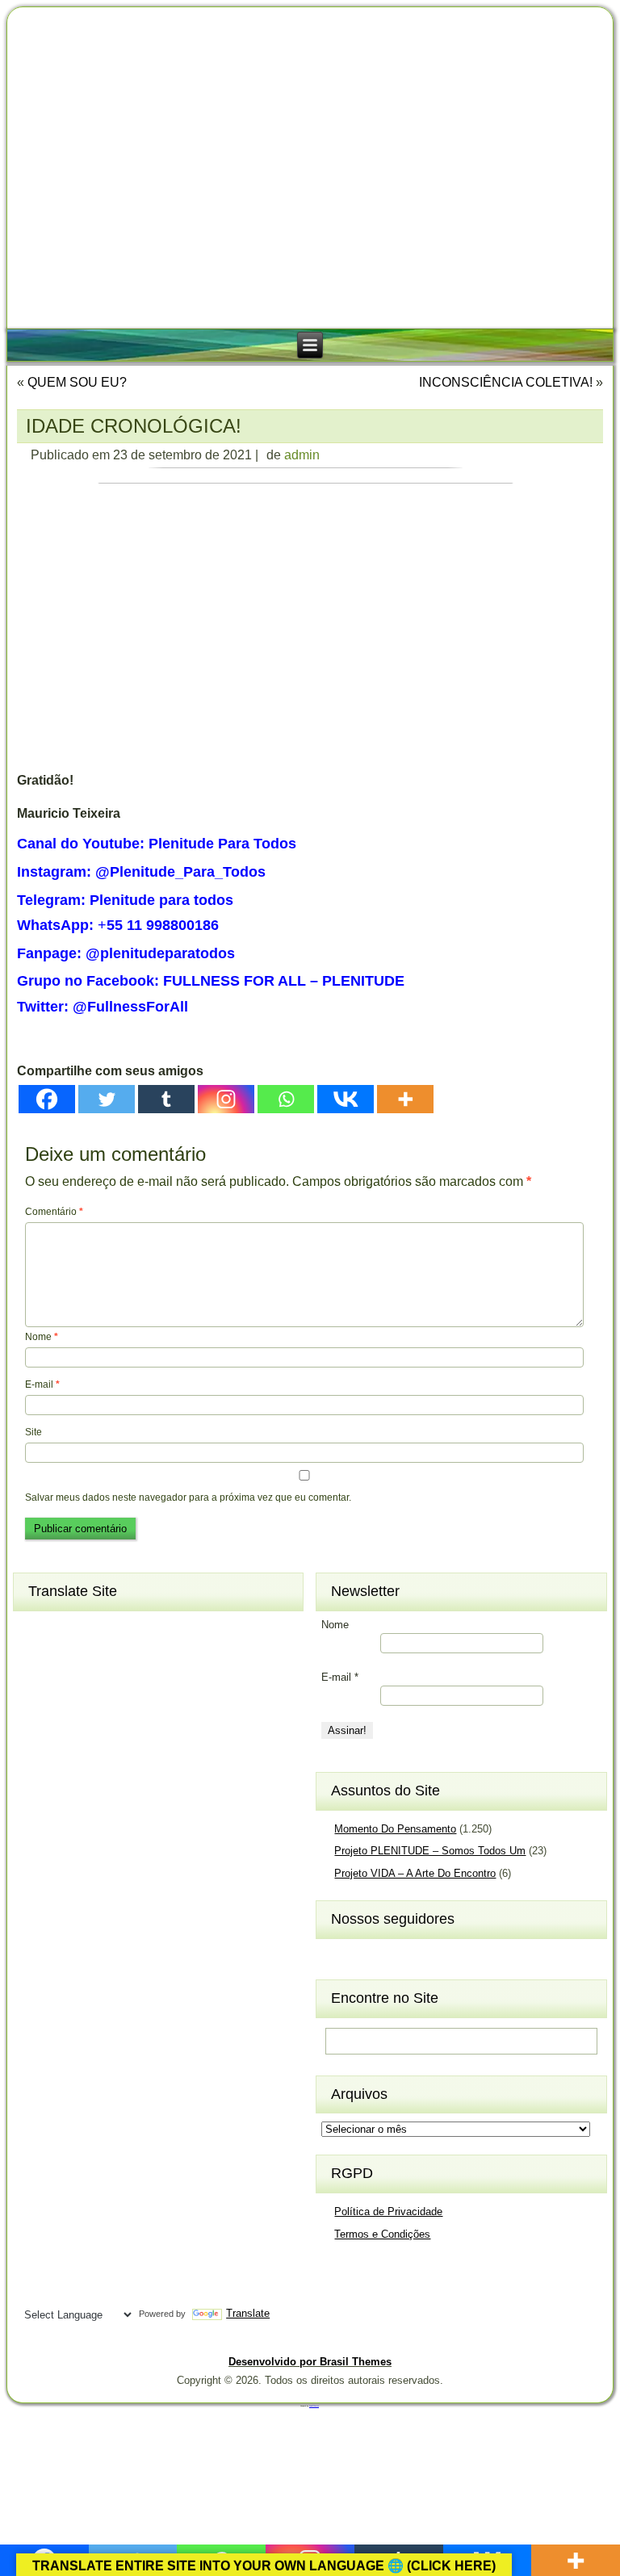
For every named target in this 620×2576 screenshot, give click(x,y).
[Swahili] (36, 2211)
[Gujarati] (36, 1841)
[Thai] (65, 2237)
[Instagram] (226, 1099)
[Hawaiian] (124, 1841)
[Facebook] (47, 1099)
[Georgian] (65, 1814)
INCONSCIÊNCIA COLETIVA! (506, 382)
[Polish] (124, 2079)
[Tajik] (94, 2211)
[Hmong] (94, 1867)
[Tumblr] (166, 1099)
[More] (405, 1099)
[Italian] (36, 1920)
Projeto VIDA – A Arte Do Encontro (415, 1873)
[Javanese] (94, 1920)
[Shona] (65, 2131)
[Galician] (36, 1814)
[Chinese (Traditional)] (124, 1708)
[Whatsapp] (286, 1099)
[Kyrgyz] (36, 1973)
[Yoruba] (94, 2290)
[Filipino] (36, 1788)
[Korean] (94, 1946)
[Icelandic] (36, 1894)
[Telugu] (36, 2237)
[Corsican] (36, 1735)
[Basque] (94, 1656)
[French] (94, 1788)
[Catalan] (124, 1682)
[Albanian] (65, 1629)
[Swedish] (65, 2211)
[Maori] (124, 2025)
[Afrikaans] (36, 1629)
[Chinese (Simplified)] (94, 1708)
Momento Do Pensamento (395, 1829)
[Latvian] (124, 1973)
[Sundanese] (124, 2184)
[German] (94, 1814)
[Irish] (124, 1894)
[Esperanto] (94, 1761)
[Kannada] (124, 1920)
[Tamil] (124, 2211)
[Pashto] (65, 2079)
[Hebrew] (36, 1867)
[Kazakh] (36, 1946)
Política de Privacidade (388, 2212)
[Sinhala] (36, 2158)
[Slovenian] (94, 2158)
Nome (42, 1337)
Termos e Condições (382, 2234)
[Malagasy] (124, 2000)
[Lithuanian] (36, 2000)
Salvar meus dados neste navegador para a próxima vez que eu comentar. (188, 1497)
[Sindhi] (124, 2131)
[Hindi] (65, 1867)
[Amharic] (94, 1629)
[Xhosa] (36, 2290)
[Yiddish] (65, 2290)
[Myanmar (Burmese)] (94, 2052)
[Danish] (124, 1735)
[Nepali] (124, 2052)
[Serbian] (36, 2131)
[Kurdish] (124, 1946)
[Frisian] (124, 1788)
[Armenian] (36, 1656)
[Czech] (94, 1735)
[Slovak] (65, 2158)
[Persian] (94, 2079)
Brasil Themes (314, 2406)
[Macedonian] (94, 2000)
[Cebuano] (36, 1708)
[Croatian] (65, 1735)
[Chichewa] (65, 1708)
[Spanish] (94, 2184)
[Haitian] (65, 1841)
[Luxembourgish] (65, 2000)
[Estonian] (124, 1761)
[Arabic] (124, 1629)
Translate (248, 2313)
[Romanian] (94, 2105)
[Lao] (65, 1973)
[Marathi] (36, 2052)
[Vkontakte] (346, 1099)
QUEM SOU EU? (77, 382)
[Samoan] (124, 2158)
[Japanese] (65, 1920)
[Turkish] (94, 2237)
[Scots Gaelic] (36, 2184)
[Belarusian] (124, 1656)
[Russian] (124, 2105)
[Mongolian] (65, 2052)
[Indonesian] (94, 1894)
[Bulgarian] (94, 1682)
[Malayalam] (36, 2025)
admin (302, 455)
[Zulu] (124, 2290)
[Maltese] (94, 2025)
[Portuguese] (36, 2105)
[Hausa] (94, 1841)
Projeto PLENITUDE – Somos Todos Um (430, 1851)
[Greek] (124, 1814)
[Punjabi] (65, 2105)
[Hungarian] (124, 1867)
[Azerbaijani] (65, 1656)
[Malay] (65, 2025)
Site (34, 1432)
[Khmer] (65, 1946)
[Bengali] (36, 1682)
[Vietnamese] (94, 2264)
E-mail (42, 1384)
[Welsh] (124, 2264)
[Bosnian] (65, 1682)
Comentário (54, 1212)
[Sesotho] (94, 2131)
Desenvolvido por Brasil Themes (310, 2362)
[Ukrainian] (124, 2237)
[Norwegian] (36, 2079)
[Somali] (65, 2184)
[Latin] (94, 1973)
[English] (65, 1761)
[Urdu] (36, 2264)
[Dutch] (36, 1761)
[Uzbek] (65, 2264)
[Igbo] (65, 1894)
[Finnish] (65, 1788)
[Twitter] (107, 1099)
